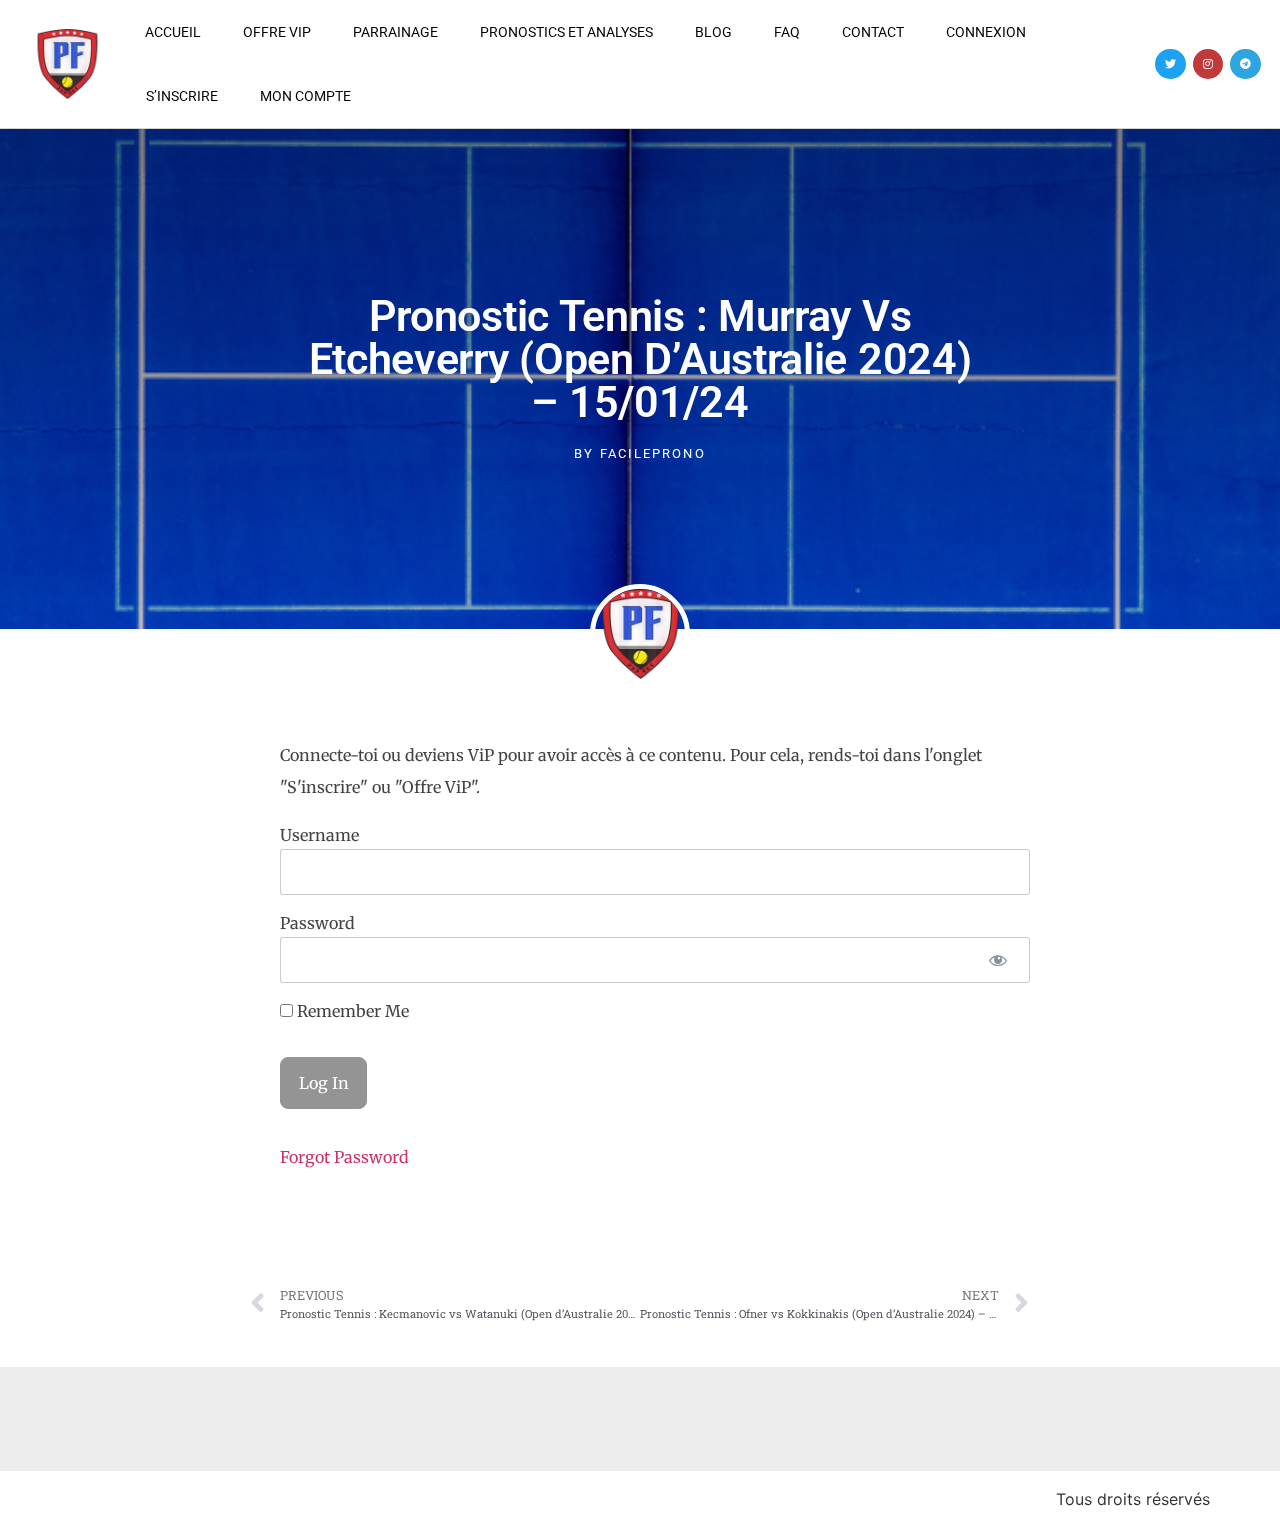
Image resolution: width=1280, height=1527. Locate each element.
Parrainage (395, 32)
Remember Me (351, 1011)
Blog (713, 32)
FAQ (787, 32)
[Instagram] (1208, 64)
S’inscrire (182, 96)
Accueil (173, 32)
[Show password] (997, 960)
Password (317, 923)
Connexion (986, 32)
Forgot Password (344, 1157)
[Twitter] (1170, 64)
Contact (873, 32)
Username (319, 835)
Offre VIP (277, 32)
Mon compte (305, 96)
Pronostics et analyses (566, 32)
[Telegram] (1245, 64)
